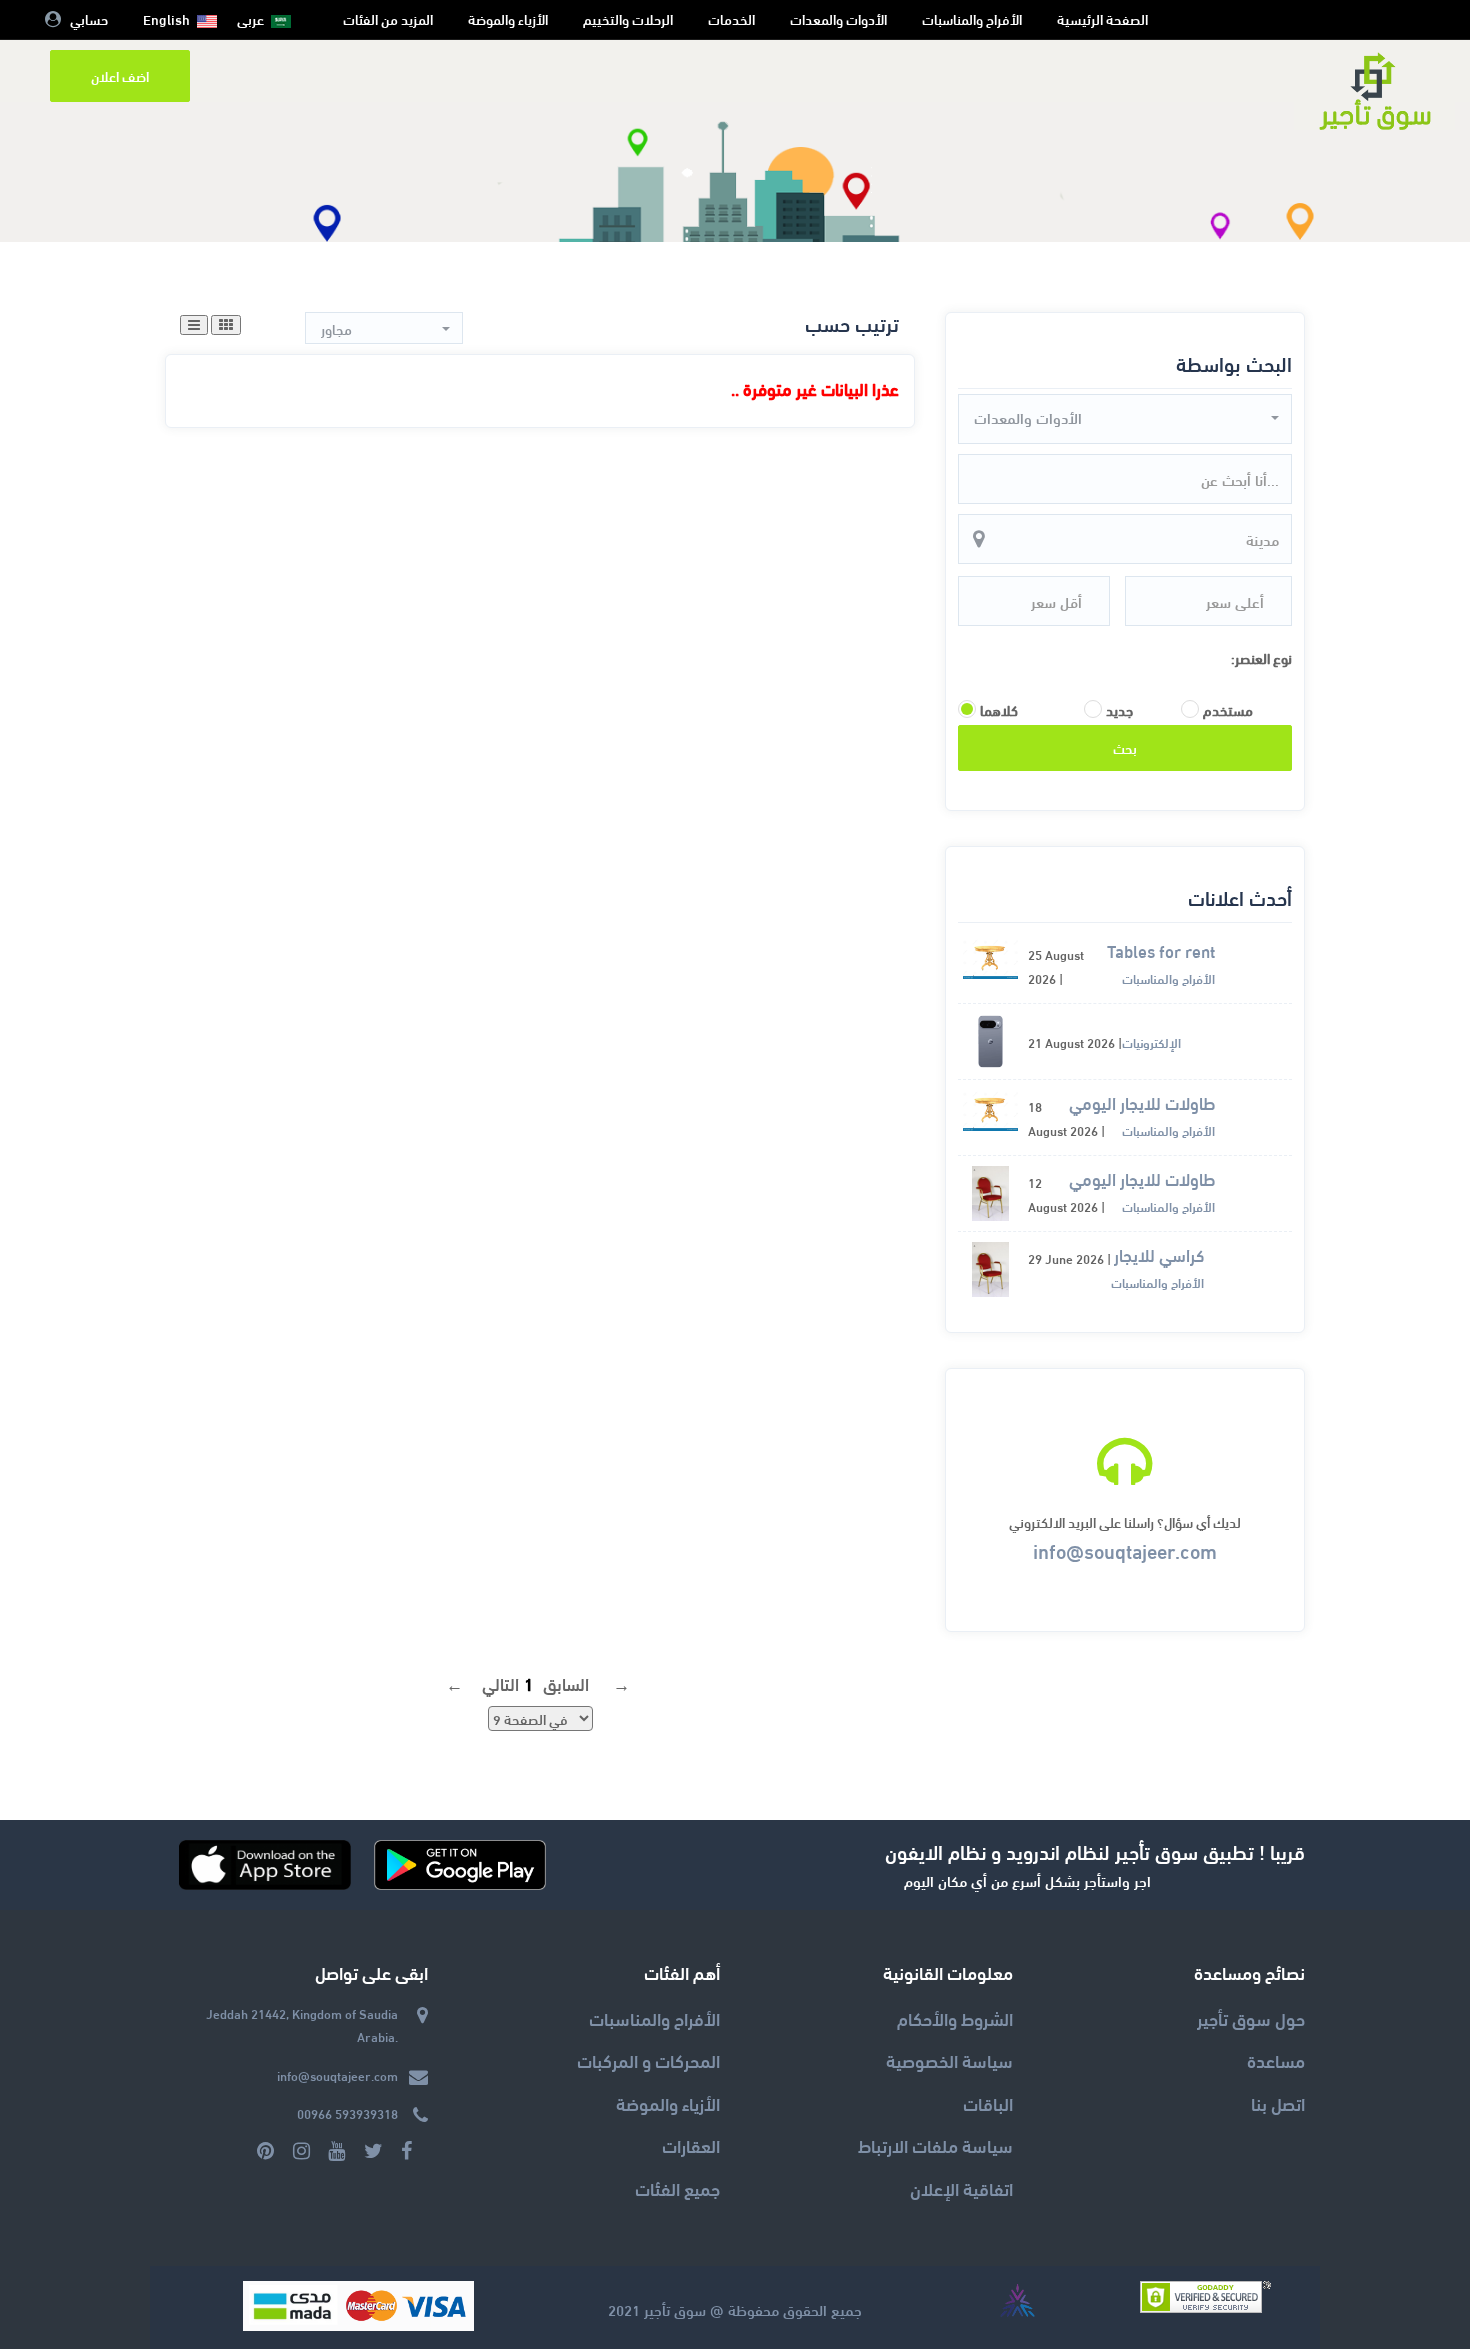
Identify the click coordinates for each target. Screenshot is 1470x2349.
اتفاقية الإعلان (961, 2187)
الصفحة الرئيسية (1102, 18)
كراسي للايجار (1159, 1255)
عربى (250, 18)
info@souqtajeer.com (1125, 1549)
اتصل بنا (1278, 2102)
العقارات (691, 2144)
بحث (1125, 747)
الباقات (988, 2102)
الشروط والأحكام (955, 2017)
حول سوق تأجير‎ (1251, 2017)
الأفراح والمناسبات (972, 18)
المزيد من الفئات (388, 18)
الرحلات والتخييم (628, 18)
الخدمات (731, 18)
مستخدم (1228, 710)
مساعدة (1276, 2059)
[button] (1125, 418)
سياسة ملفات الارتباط (935, 2144)
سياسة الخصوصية (949, 2059)
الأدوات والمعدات (838, 18)
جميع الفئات (677, 2187)
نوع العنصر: (1261, 657)
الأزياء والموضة (508, 18)
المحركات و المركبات (648, 2059)
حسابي (89, 18)
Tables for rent (1161, 951)
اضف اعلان (120, 75)
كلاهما (999, 710)
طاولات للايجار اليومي (1142, 1103)
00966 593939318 (347, 2113)
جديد (1119, 710)
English (166, 18)
